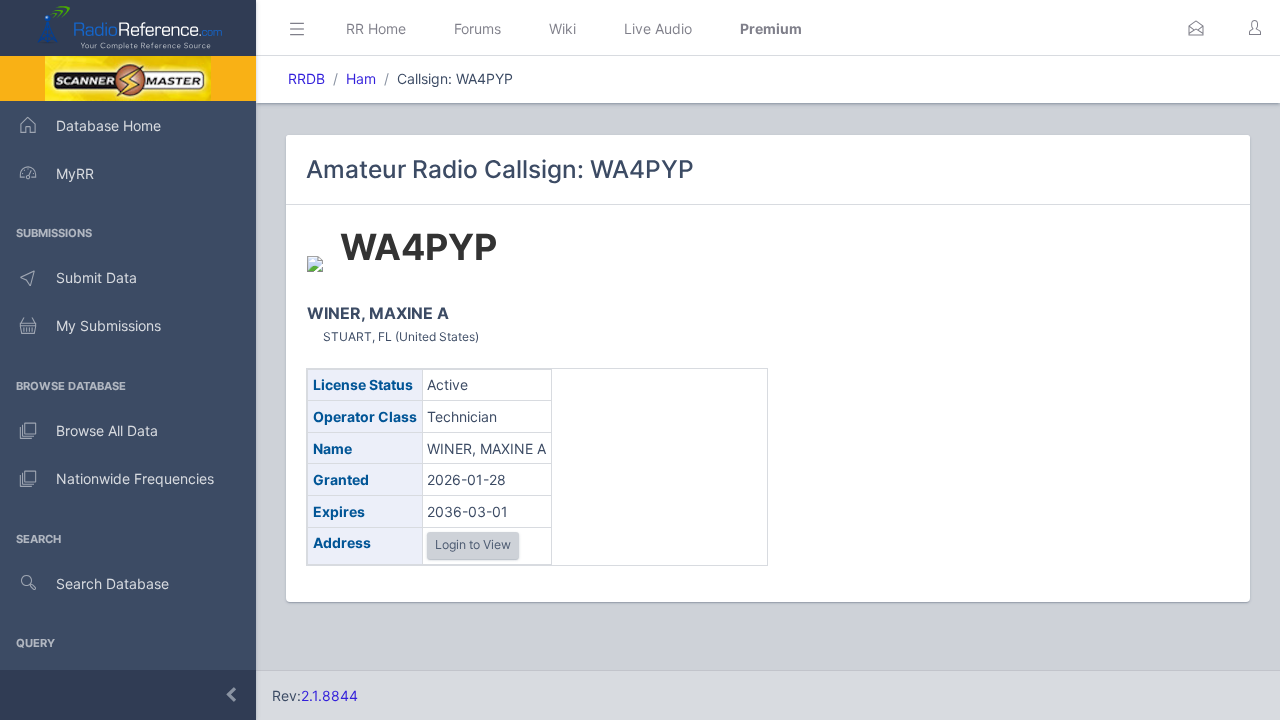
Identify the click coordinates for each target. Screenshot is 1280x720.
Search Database (112, 583)
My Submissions (108, 325)
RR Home (376, 28)
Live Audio (658, 28)
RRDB (306, 78)
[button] (1196, 28)
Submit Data (96, 277)
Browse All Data (107, 430)
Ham (361, 78)
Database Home (108, 125)
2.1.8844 (329, 695)
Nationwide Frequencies (135, 478)
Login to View (473, 544)
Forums (477, 28)
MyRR (75, 173)
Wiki (562, 28)
